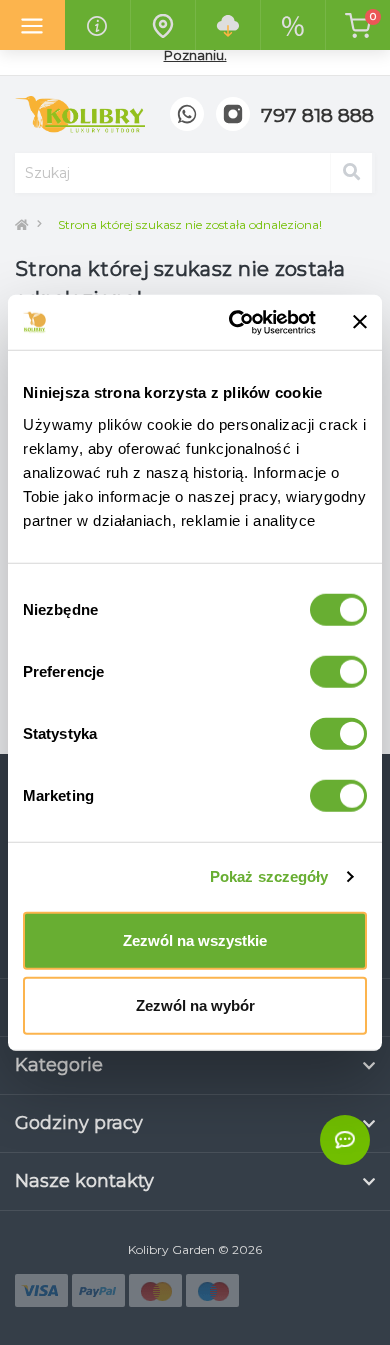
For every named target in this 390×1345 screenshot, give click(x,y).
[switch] (338, 671)
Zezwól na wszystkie (195, 939)
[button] (317, 116)
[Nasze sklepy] (162, 25)
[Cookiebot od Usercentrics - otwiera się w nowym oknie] (236, 322)
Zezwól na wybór (195, 1005)
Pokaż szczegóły (269, 876)
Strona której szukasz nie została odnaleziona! (190, 224)
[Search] (351, 173)
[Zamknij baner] (360, 322)
